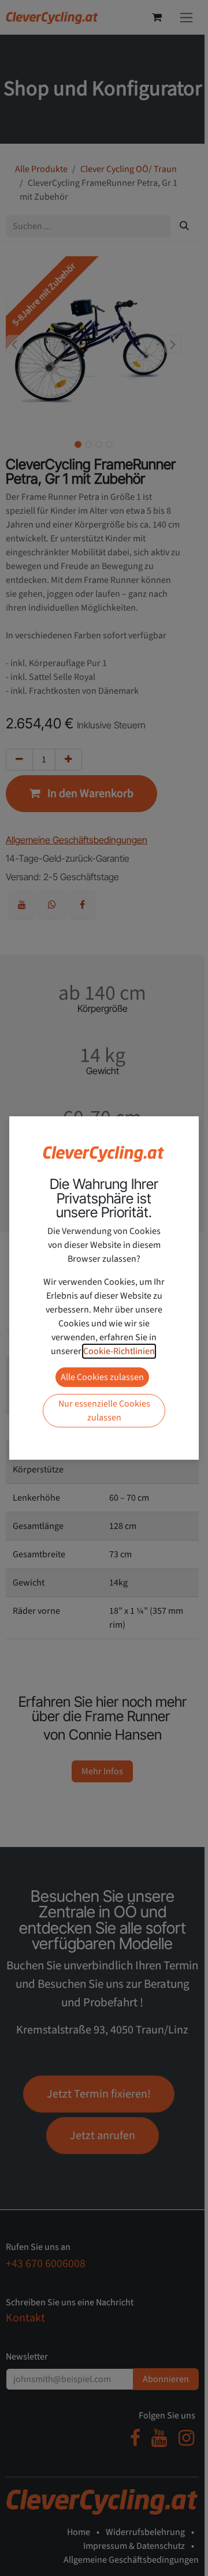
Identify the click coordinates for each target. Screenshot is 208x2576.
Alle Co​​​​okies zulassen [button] (102, 1377)
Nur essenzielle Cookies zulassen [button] (104, 1411)
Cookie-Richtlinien (119, 1351)
